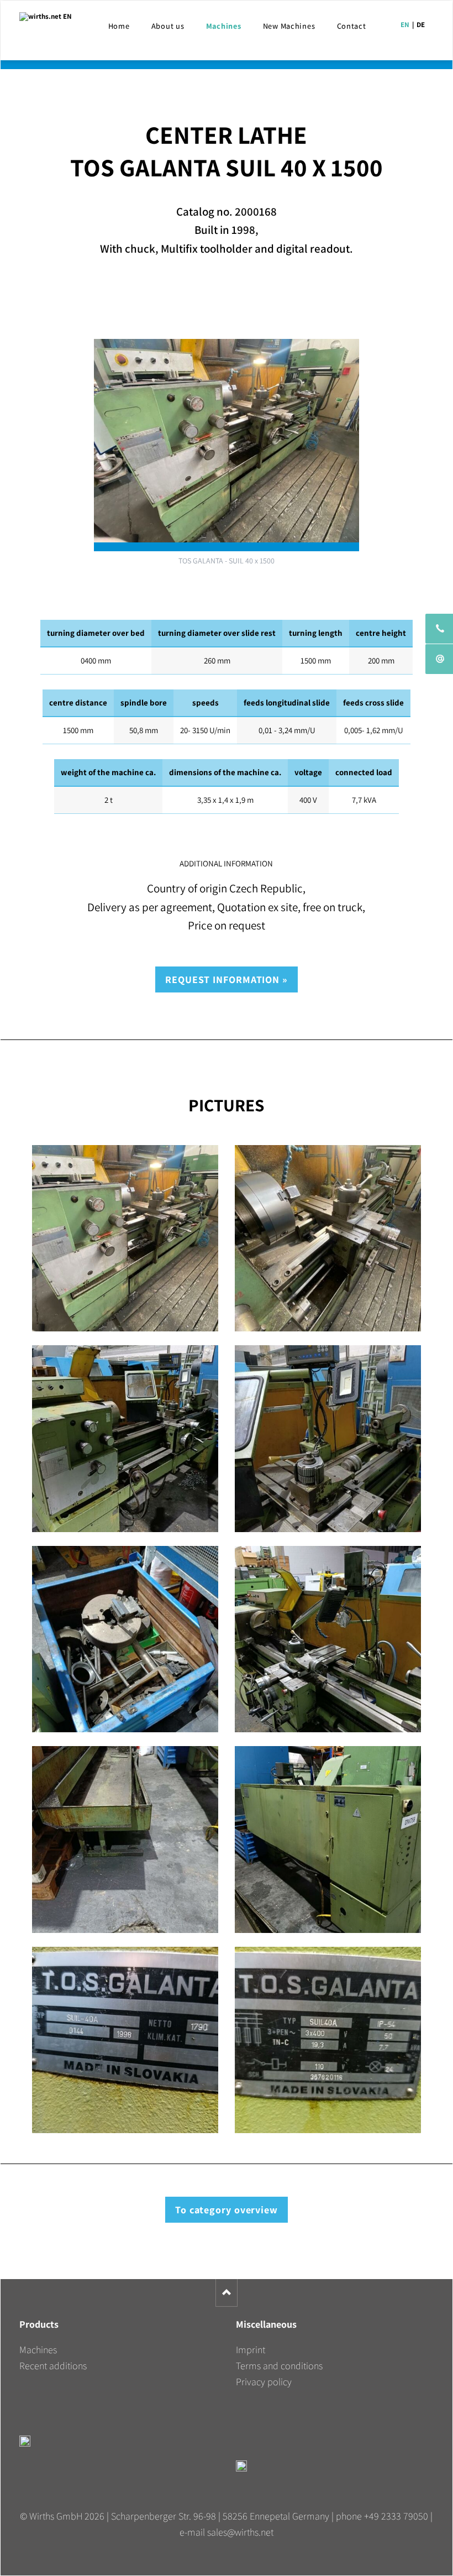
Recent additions (53, 2366)
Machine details (227, 298)
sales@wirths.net (240, 2532)
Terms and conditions (279, 2366)
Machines (38, 2350)
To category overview (227, 2210)
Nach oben (227, 2293)
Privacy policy (264, 2382)
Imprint (251, 2350)
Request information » (227, 979)
